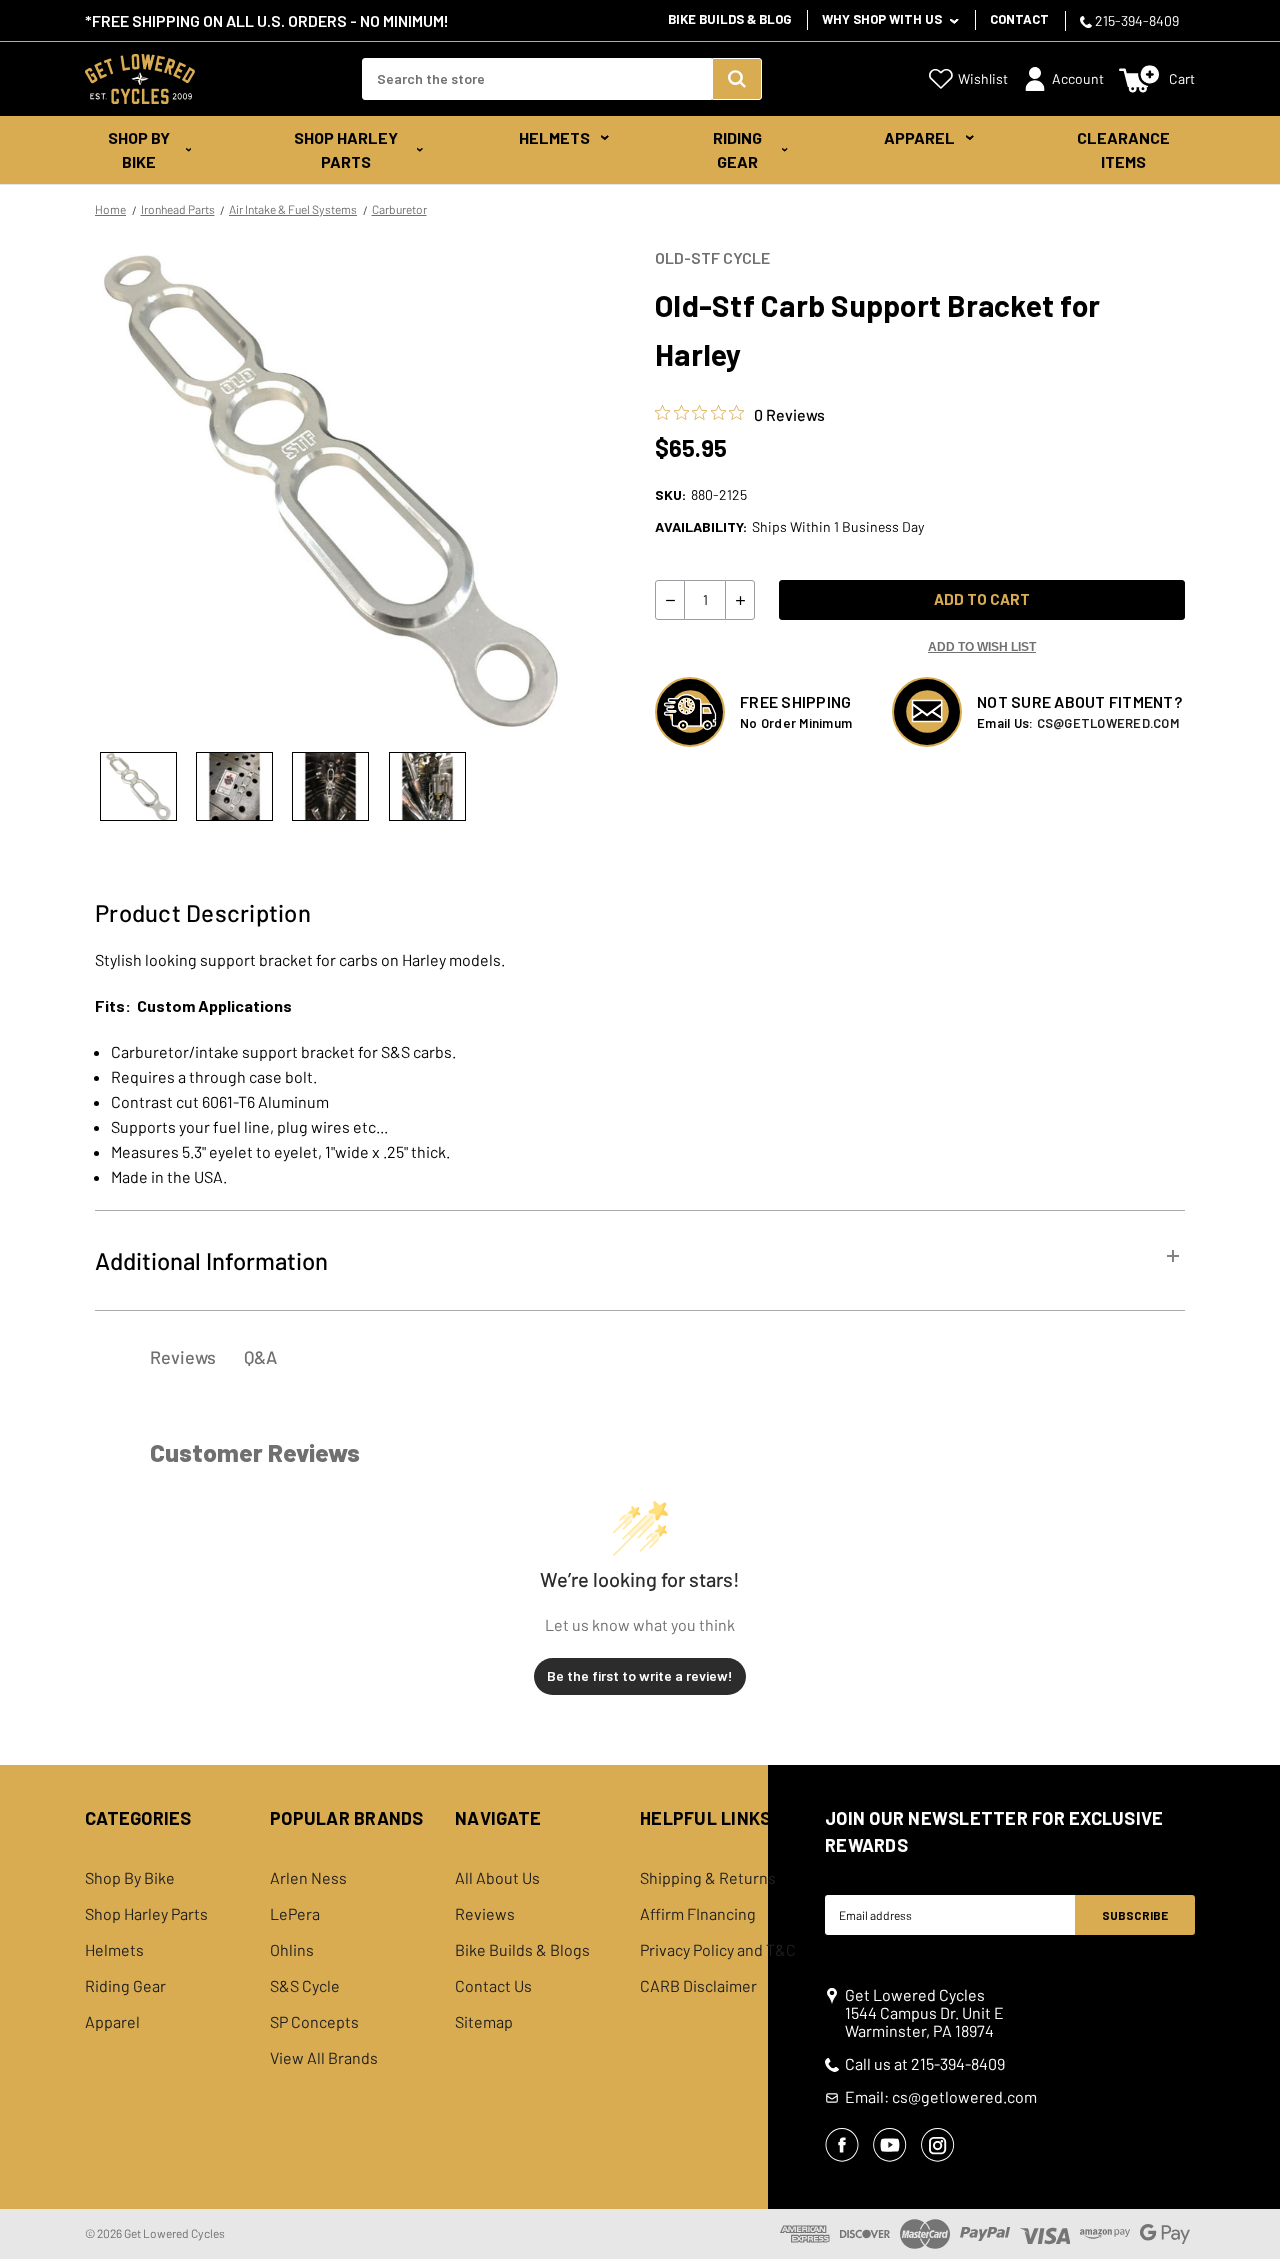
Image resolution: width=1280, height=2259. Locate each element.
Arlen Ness (308, 1878)
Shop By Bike (139, 149)
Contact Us (493, 1986)
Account (1078, 78)
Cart (1182, 78)
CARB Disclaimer (698, 1986)
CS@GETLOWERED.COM (1108, 723)
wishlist (983, 78)
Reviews (485, 1914)
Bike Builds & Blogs (522, 1950)
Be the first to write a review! (640, 1675)
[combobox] (537, 79)
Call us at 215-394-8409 (925, 2064)
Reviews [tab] (183, 1357)
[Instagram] (938, 2145)
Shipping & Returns (708, 1878)
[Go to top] (1247, 2206)
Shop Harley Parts (346, 149)
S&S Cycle (305, 1986)
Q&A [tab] (260, 1357)
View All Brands (324, 2058)
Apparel (919, 137)
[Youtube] (890, 2145)
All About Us (497, 1878)
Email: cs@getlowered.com (941, 2097)
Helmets (554, 137)
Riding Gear (737, 149)
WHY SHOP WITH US (883, 19)
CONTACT (1019, 19)
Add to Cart (982, 599)
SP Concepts (314, 2022)
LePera (295, 1914)
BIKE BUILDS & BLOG (729, 19)
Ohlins (292, 1950)
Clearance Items (1123, 149)
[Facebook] (842, 2145)
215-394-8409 (1135, 20)
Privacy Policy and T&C (718, 1950)
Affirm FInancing (698, 1914)
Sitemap (484, 2022)
